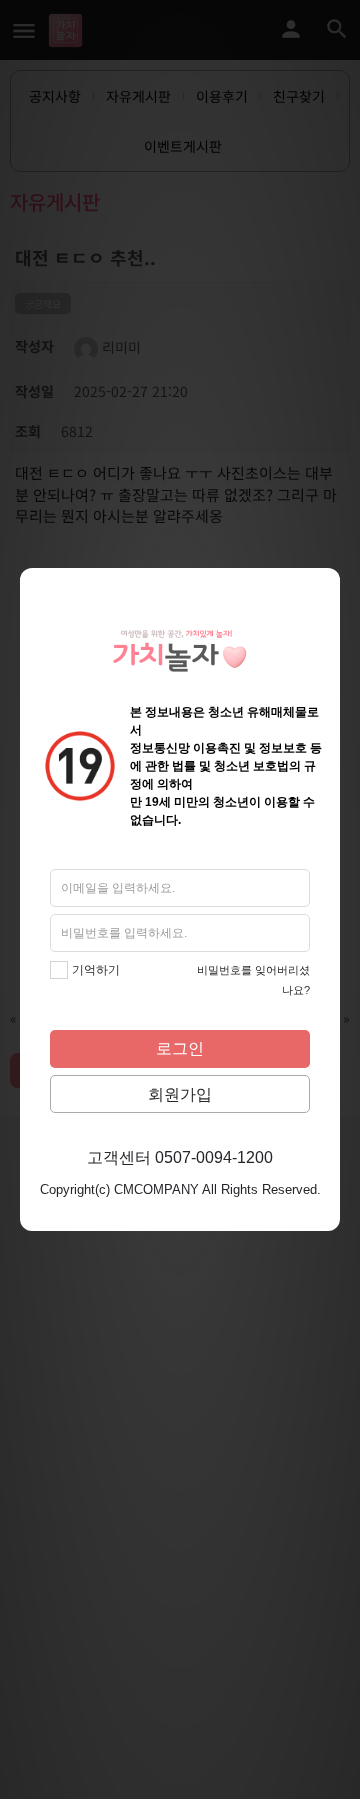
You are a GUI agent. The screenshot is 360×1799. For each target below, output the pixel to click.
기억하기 (96, 970)
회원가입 (180, 1094)
